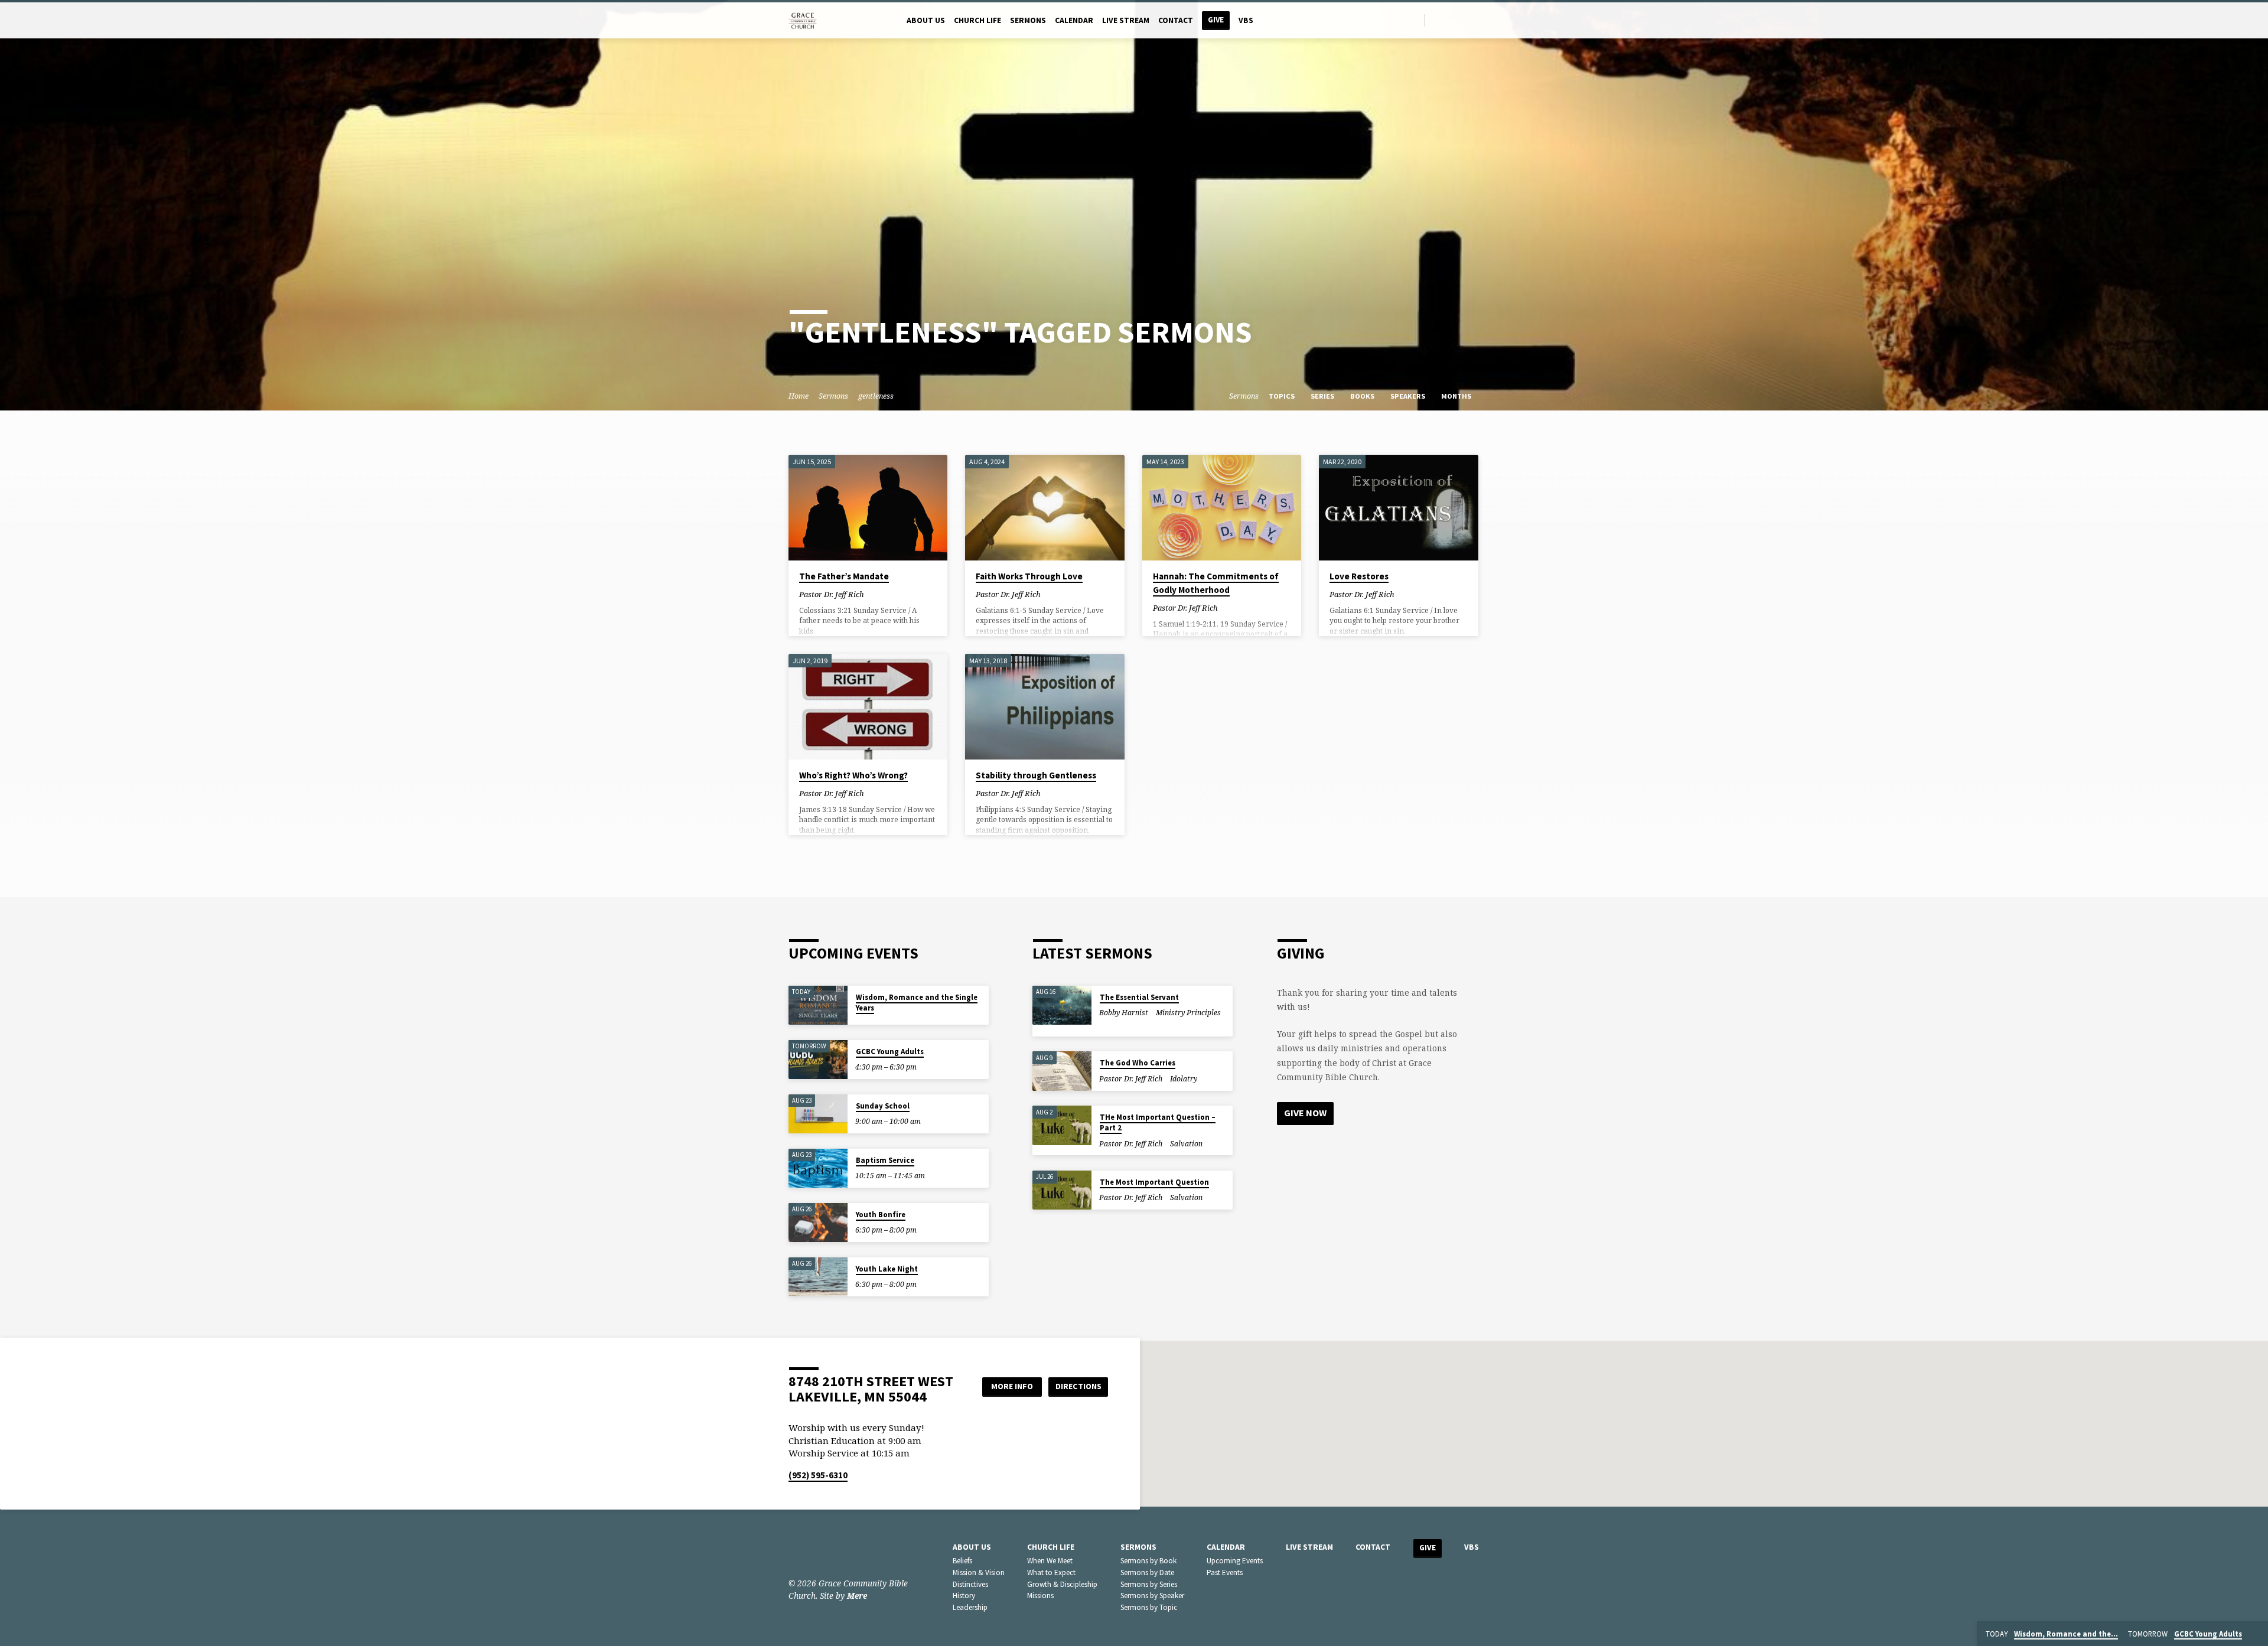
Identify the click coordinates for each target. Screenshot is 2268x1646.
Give (1216, 20)
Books (1363, 396)
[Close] (2257, 1634)
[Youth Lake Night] (818, 1277)
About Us (926, 20)
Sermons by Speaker (1152, 1596)
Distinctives (970, 1584)
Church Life (977, 20)
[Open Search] (1415, 20)
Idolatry (1184, 1079)
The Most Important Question (1154, 1182)
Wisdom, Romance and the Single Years (917, 1003)
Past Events (1225, 1572)
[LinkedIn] (1451, 20)
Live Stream (1126, 20)
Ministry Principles (1188, 1013)
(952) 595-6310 (818, 1475)
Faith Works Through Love (1029, 576)
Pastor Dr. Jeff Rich (832, 594)
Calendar (1074, 20)
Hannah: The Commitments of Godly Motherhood (1216, 583)
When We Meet (1050, 1561)
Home (799, 396)
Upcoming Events (1235, 1561)
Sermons (1028, 20)
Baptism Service (885, 1160)
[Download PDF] (882, 594)
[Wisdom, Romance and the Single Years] (818, 1005)
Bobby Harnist (1124, 1013)
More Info (1012, 1386)
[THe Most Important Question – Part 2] (1062, 1125)
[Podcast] (1477, 20)
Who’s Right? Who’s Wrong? (853, 775)
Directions (1078, 1386)
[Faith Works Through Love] (1045, 508)
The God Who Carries (1138, 1063)
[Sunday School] (818, 1114)
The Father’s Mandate (844, 576)
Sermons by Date (1147, 1572)
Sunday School (883, 1106)
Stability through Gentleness (1036, 775)
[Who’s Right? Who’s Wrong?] (868, 707)
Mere (857, 1596)
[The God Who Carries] (1062, 1071)
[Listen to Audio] (874, 594)
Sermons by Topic (1149, 1607)
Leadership (970, 1607)
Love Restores (1359, 576)
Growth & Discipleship (1062, 1584)
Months (1457, 396)
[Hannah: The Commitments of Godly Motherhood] (1222, 508)
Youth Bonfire (881, 1215)
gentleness (876, 396)
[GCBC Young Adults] (818, 1060)
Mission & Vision (979, 1572)
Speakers (1409, 396)
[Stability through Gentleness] (1045, 707)
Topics (1283, 396)
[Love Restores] (1398, 508)
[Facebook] (1437, 20)
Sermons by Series (1149, 1584)
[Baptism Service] (818, 1169)
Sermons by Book (1148, 1561)
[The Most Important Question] (1062, 1190)
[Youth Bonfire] (818, 1223)
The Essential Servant (1139, 997)
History (964, 1596)
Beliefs (962, 1561)
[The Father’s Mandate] (868, 508)
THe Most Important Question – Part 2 (1158, 1122)
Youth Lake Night (887, 1269)
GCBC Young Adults (890, 1052)
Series (1323, 396)
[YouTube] (1464, 20)
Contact (1176, 20)
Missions (1040, 1596)
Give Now (1305, 1113)
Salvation (1186, 1144)
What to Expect (1051, 1572)
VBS (1246, 20)
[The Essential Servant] (1062, 1005)
